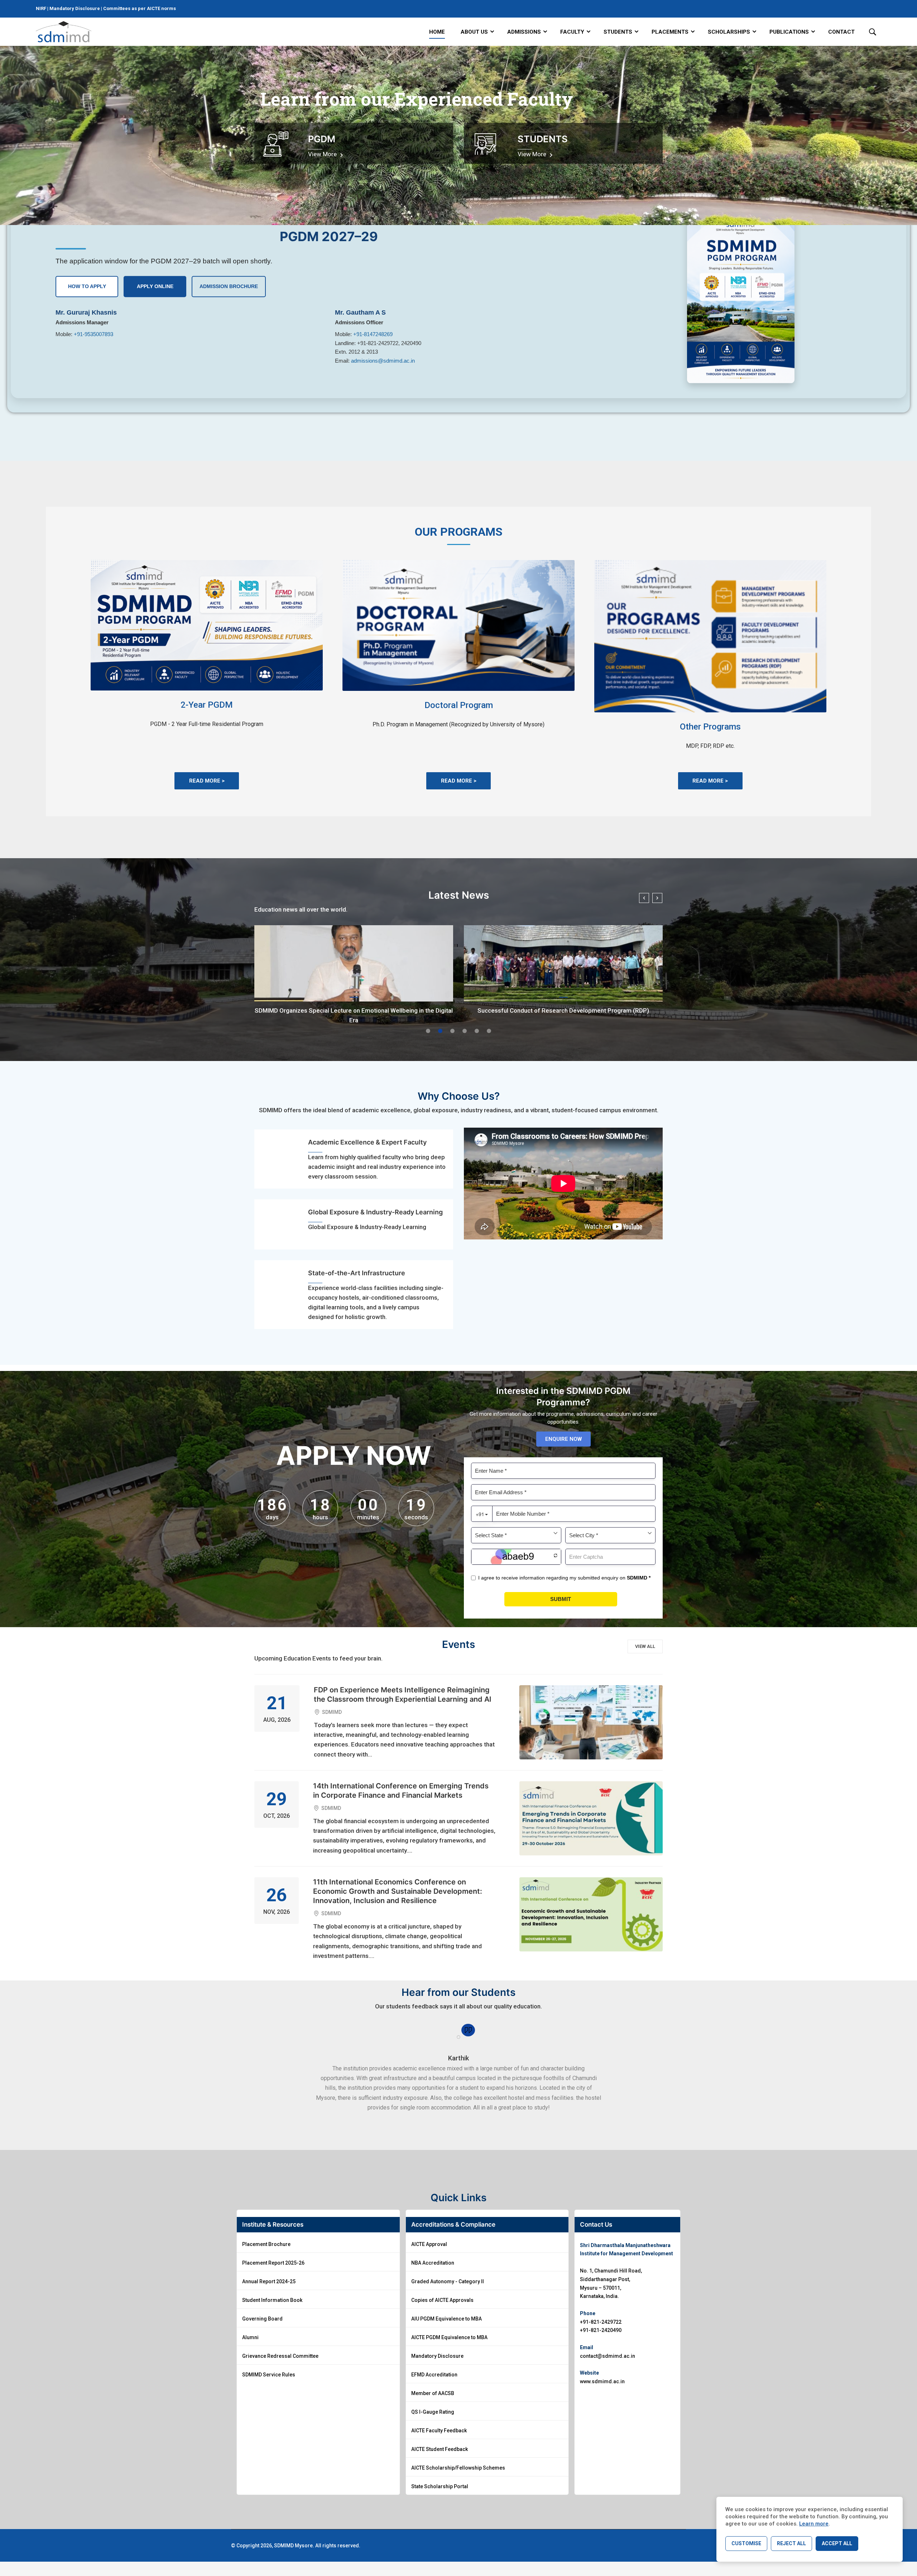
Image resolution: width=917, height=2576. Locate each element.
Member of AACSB (433, 2393)
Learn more (814, 2524)
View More (323, 154)
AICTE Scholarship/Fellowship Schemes (458, 2468)
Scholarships (729, 32)
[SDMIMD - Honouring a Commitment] (64, 32)
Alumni (250, 2337)
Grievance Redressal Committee (280, 2356)
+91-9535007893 (93, 334)
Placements (670, 32)
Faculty (572, 32)
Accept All (837, 2543)
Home (437, 32)
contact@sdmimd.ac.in (608, 2356)
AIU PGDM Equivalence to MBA (447, 2319)
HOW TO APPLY (87, 286)
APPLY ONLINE (155, 286)
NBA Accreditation (433, 2263)
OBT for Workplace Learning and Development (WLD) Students (563, 1010)
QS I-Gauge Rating (433, 2412)
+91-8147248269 (373, 334)
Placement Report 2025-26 (273, 2263)
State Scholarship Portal (440, 2486)
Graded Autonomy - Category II (448, 2281)
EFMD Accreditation (434, 2375)
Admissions (524, 32)
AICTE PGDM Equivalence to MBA (449, 2337)
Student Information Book (272, 2300)
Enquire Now (563, 1439)
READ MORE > (207, 781)
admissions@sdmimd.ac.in (383, 361)
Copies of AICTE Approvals (442, 2300)
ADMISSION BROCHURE (229, 286)
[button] (428, 1031)
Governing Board (262, 2319)
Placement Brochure (266, 2244)
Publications (789, 32)
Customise (746, 2543)
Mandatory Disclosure (75, 8)
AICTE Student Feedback (440, 2449)
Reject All (791, 2543)
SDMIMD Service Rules (269, 2375)
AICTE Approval (429, 2244)
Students (618, 32)
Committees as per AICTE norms (140, 8)
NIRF (42, 8)
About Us (474, 32)
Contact (841, 32)
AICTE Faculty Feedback (439, 2431)
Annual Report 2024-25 (269, 2281)
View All (645, 1646)
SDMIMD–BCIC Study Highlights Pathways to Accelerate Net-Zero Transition (354, 1015)
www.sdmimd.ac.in (602, 2381)
